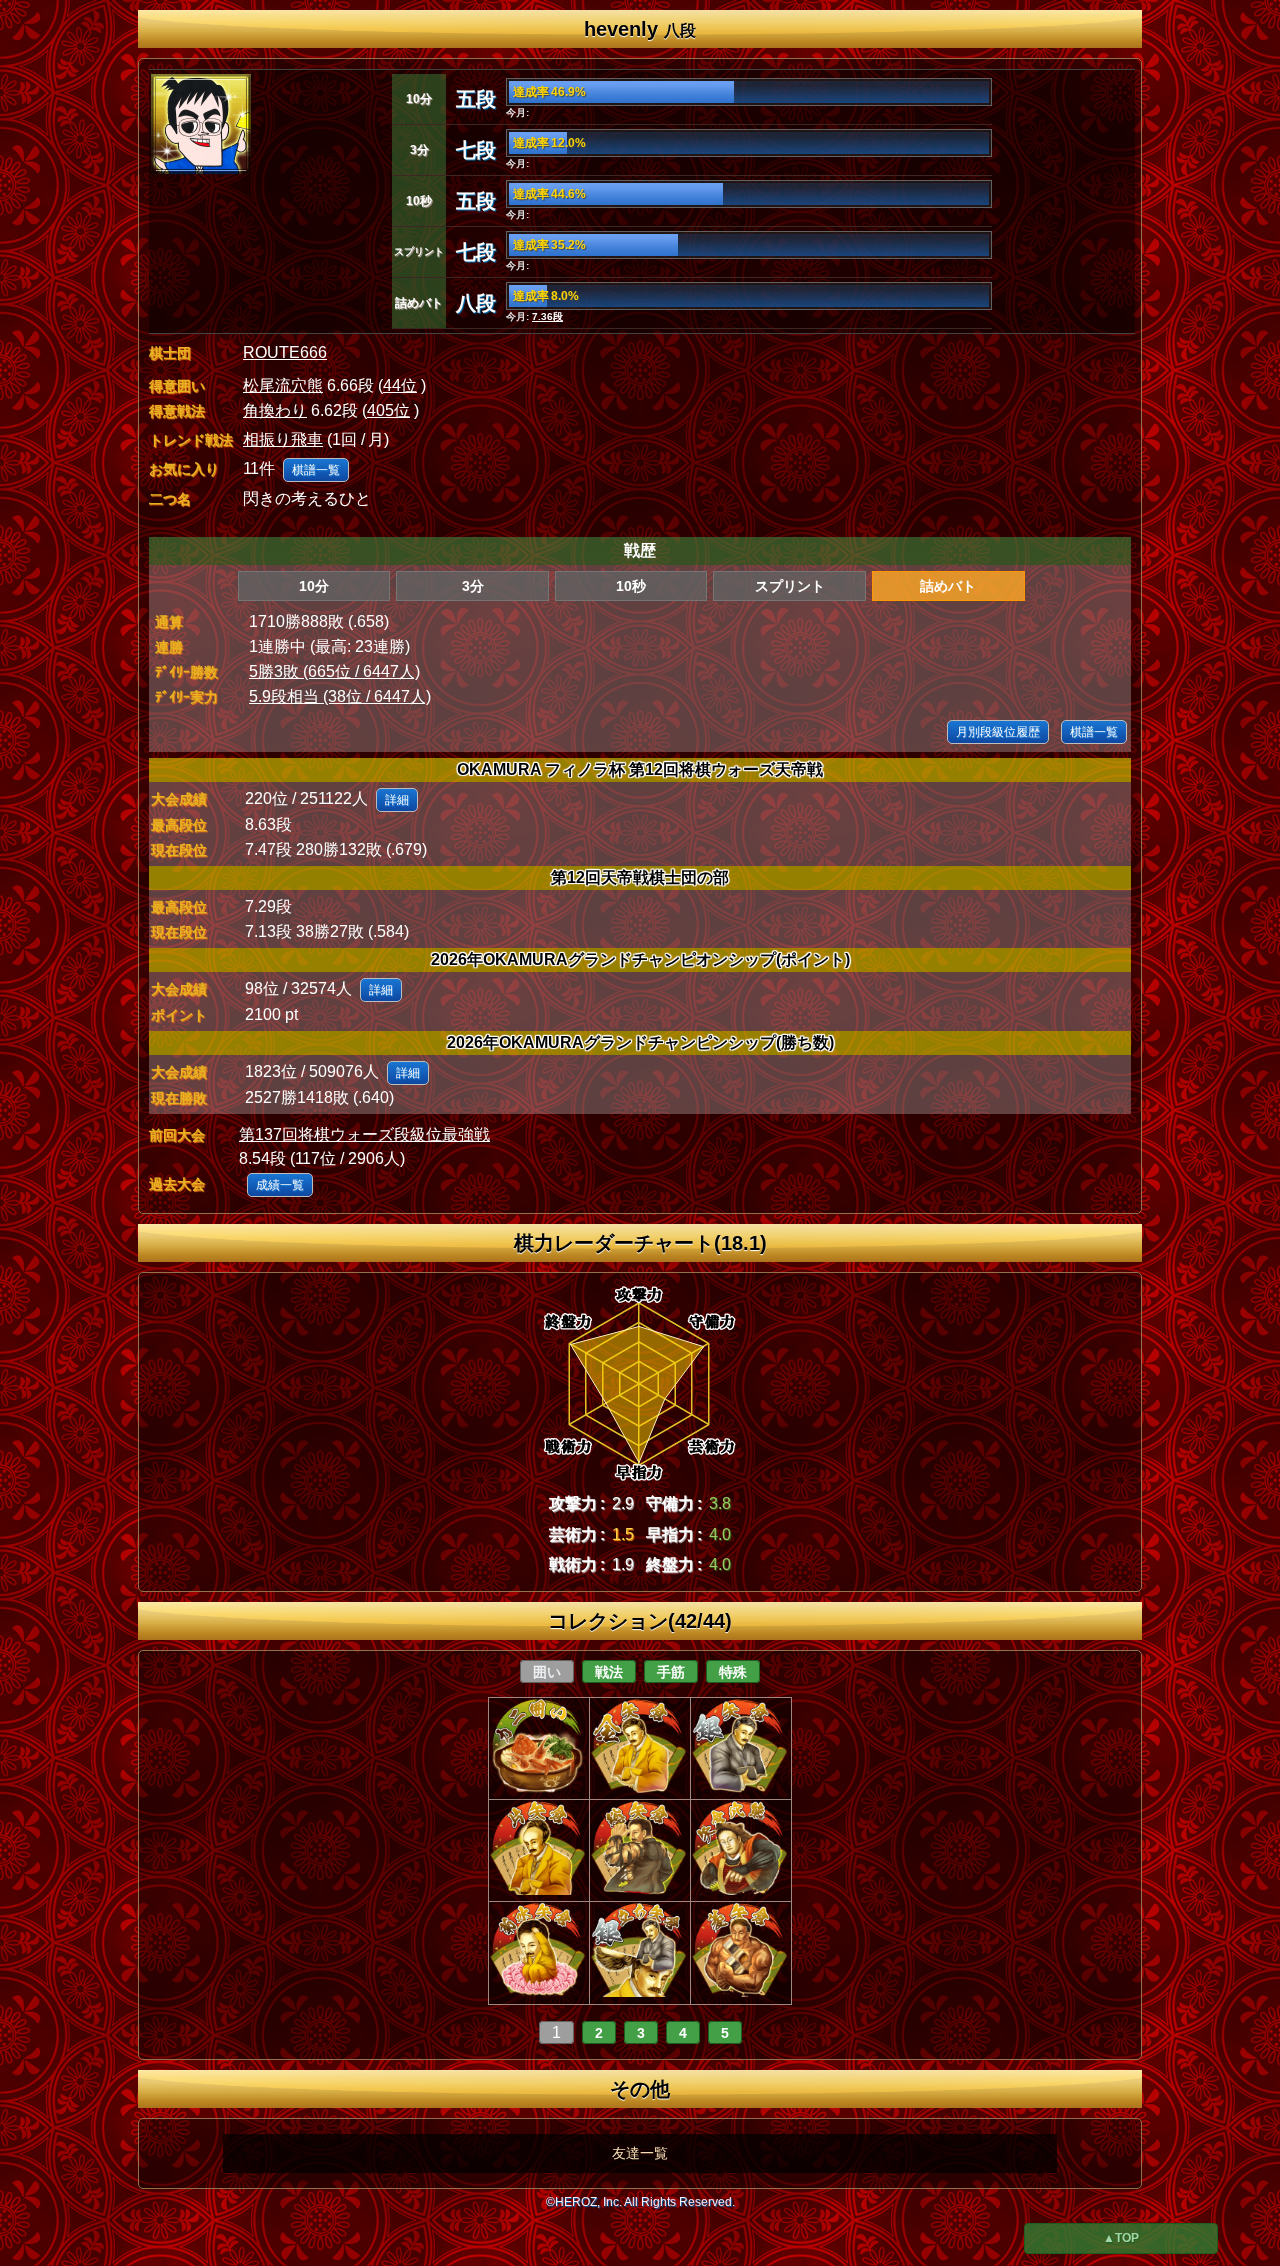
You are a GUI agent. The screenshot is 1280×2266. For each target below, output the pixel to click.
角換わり (275, 410)
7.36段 (547, 316)
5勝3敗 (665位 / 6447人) (334, 671)
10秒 (631, 586)
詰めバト (948, 586)
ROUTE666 (285, 352)
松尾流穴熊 (283, 385)
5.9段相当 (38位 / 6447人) (340, 696)
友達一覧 (640, 2153)
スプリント (790, 586)
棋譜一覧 (316, 470)
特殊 (733, 1672)
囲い (547, 1672)
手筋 (671, 1672)
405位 (388, 410)
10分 (314, 586)
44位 (400, 385)
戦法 (609, 1672)
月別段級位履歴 (998, 732)
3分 (473, 586)
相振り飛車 (283, 439)
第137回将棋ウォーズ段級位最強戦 (364, 1134)
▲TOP (1121, 2238)
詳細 (397, 800)
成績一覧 (280, 1185)
